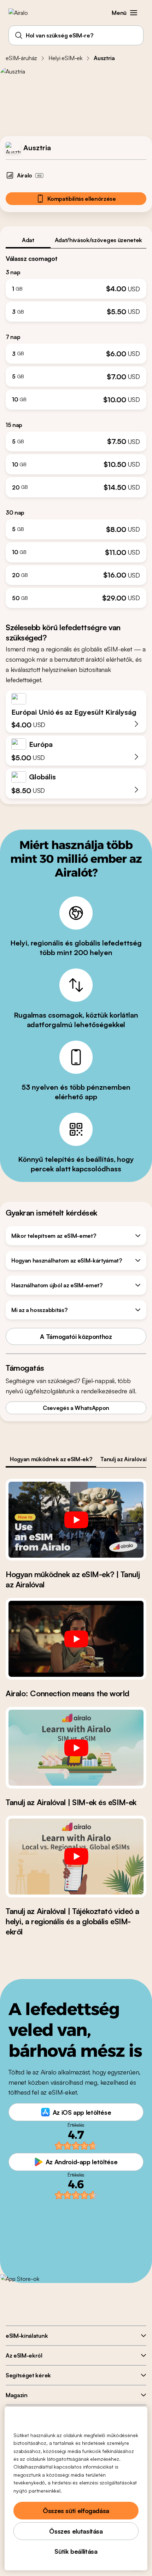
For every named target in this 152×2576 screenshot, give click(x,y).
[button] (134, 13)
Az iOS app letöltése (82, 2112)
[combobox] (76, 35)
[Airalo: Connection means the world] (76, 1639)
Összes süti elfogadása (76, 2511)
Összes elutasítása (76, 2531)
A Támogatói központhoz (76, 1336)
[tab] (28, 240)
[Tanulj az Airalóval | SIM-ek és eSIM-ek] (76, 1748)
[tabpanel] (76, 428)
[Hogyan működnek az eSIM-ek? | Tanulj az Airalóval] (76, 1520)
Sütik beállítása (76, 2551)
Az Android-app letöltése (81, 2162)
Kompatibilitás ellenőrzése (82, 199)
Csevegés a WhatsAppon (76, 1408)
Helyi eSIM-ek (65, 58)
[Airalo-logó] (23, 13)
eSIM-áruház (21, 58)
